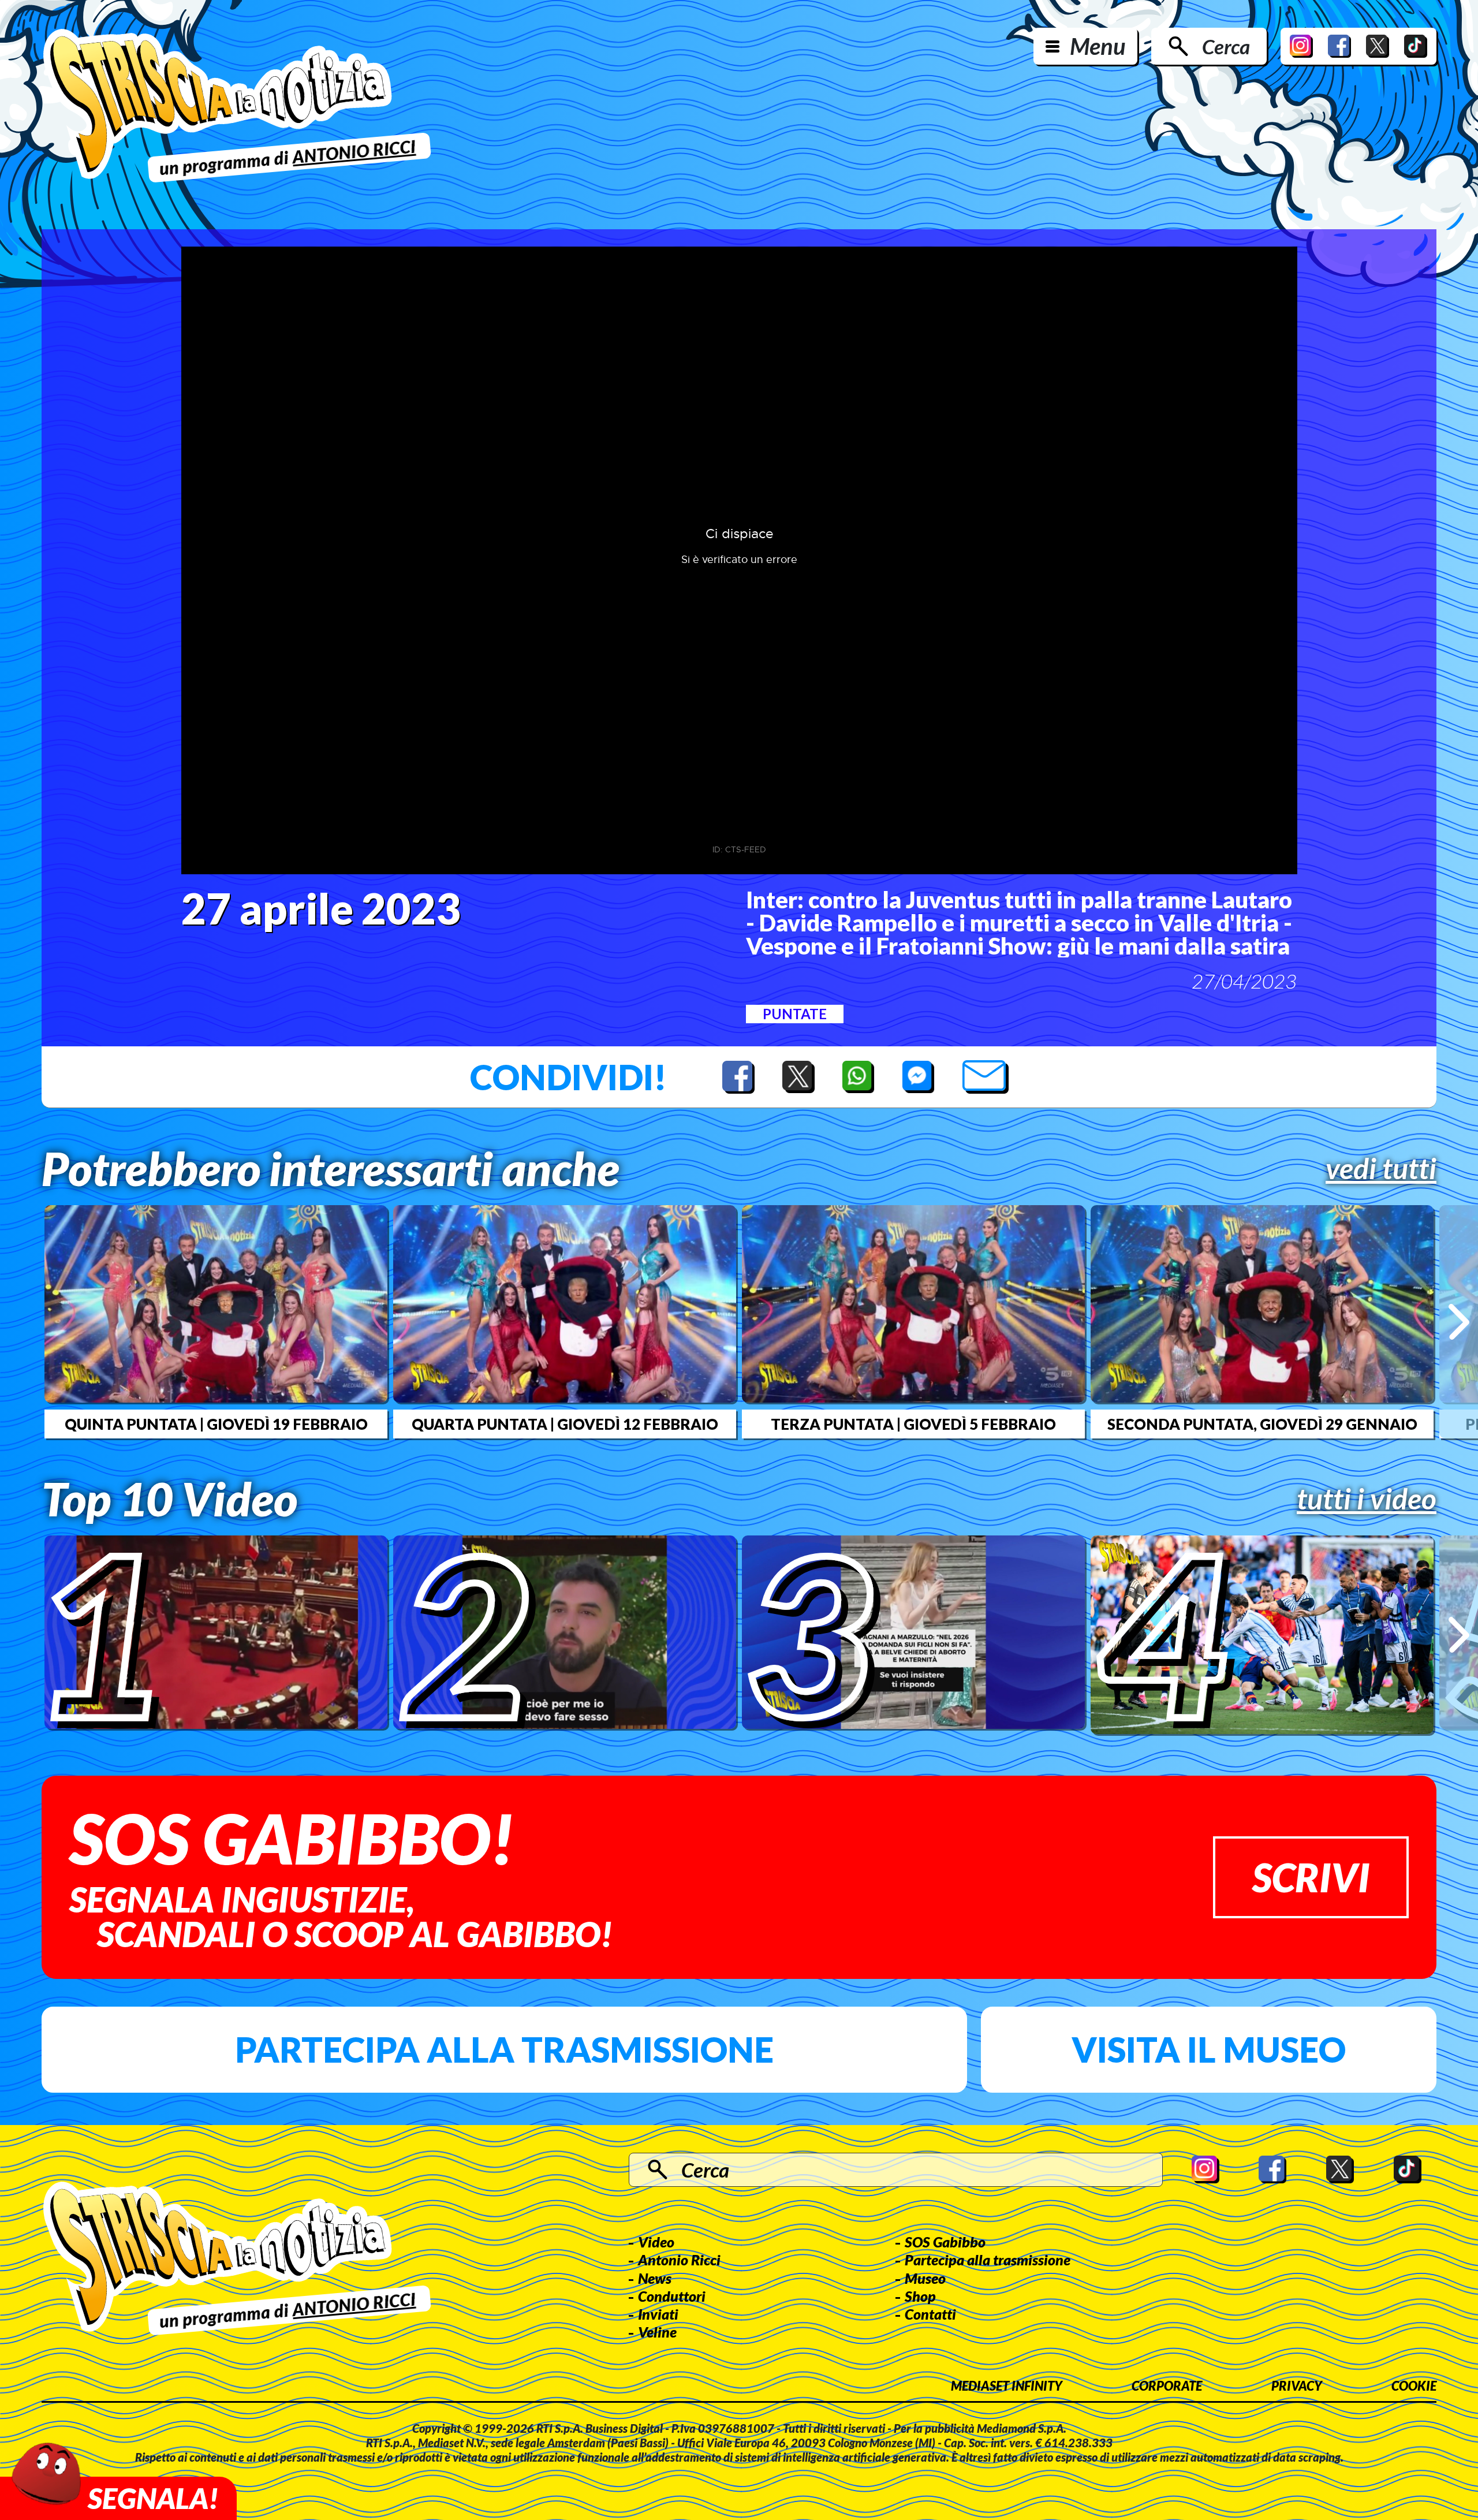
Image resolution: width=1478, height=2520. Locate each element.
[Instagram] (1301, 46)
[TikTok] (1416, 46)
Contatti (930, 2314)
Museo (925, 2278)
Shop (920, 2296)
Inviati (658, 2314)
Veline (657, 2332)
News (655, 2278)
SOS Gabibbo (945, 2242)
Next (1459, 1321)
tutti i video (1367, 1498)
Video (656, 2242)
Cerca (1226, 46)
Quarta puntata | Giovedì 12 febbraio (565, 1424)
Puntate (795, 1014)
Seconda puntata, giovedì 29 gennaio (1262, 1424)
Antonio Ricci (679, 2260)
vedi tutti (1381, 1168)
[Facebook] (1339, 46)
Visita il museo (1209, 2049)
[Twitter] (1378, 46)
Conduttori (672, 2296)
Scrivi (1311, 1877)
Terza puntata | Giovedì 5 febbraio (913, 1424)
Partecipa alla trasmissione (504, 2049)
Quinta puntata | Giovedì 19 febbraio (216, 1424)
